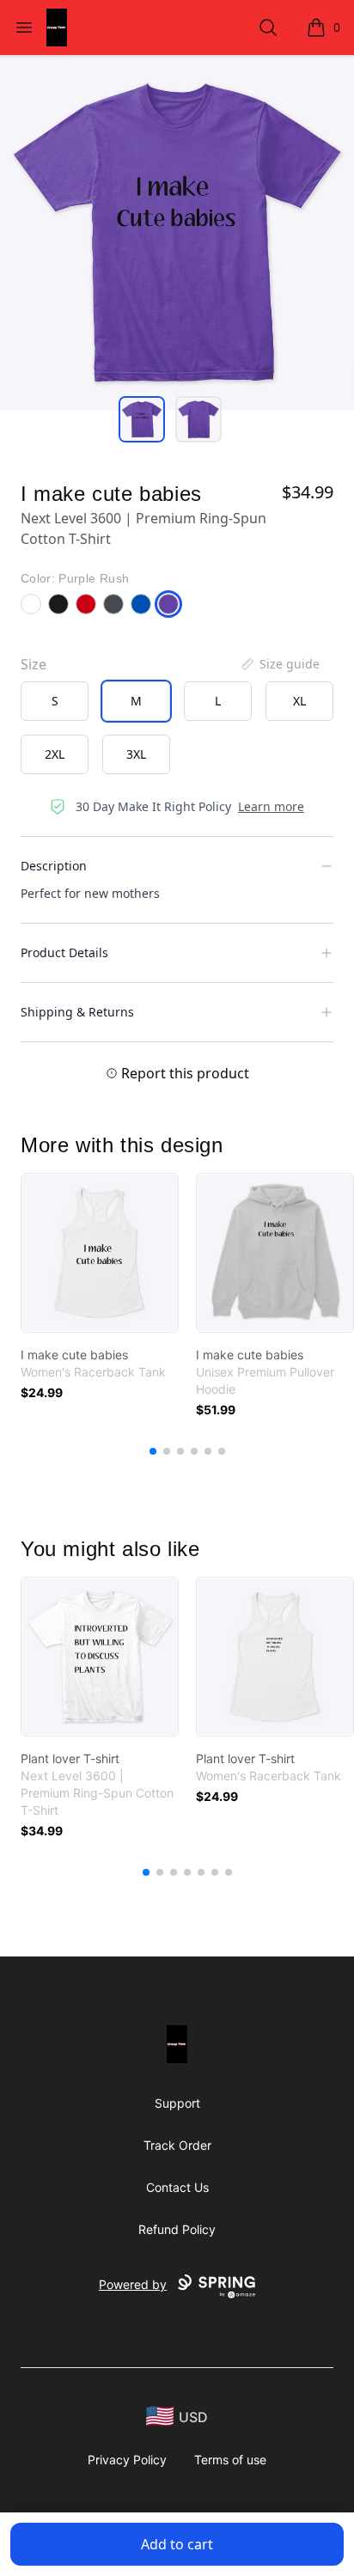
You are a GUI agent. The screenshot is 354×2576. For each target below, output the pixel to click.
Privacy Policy (127, 2460)
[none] (279, 664)
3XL (136, 754)
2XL (55, 754)
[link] (100, 1253)
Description (54, 866)
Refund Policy (177, 2229)
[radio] (55, 701)
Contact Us (177, 2187)
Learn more (271, 806)
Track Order (177, 2145)
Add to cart (177, 2544)
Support (177, 2103)
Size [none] (34, 664)
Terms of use (230, 2460)
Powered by (133, 2284)
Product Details (64, 952)
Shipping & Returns (77, 1012)
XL (299, 701)
